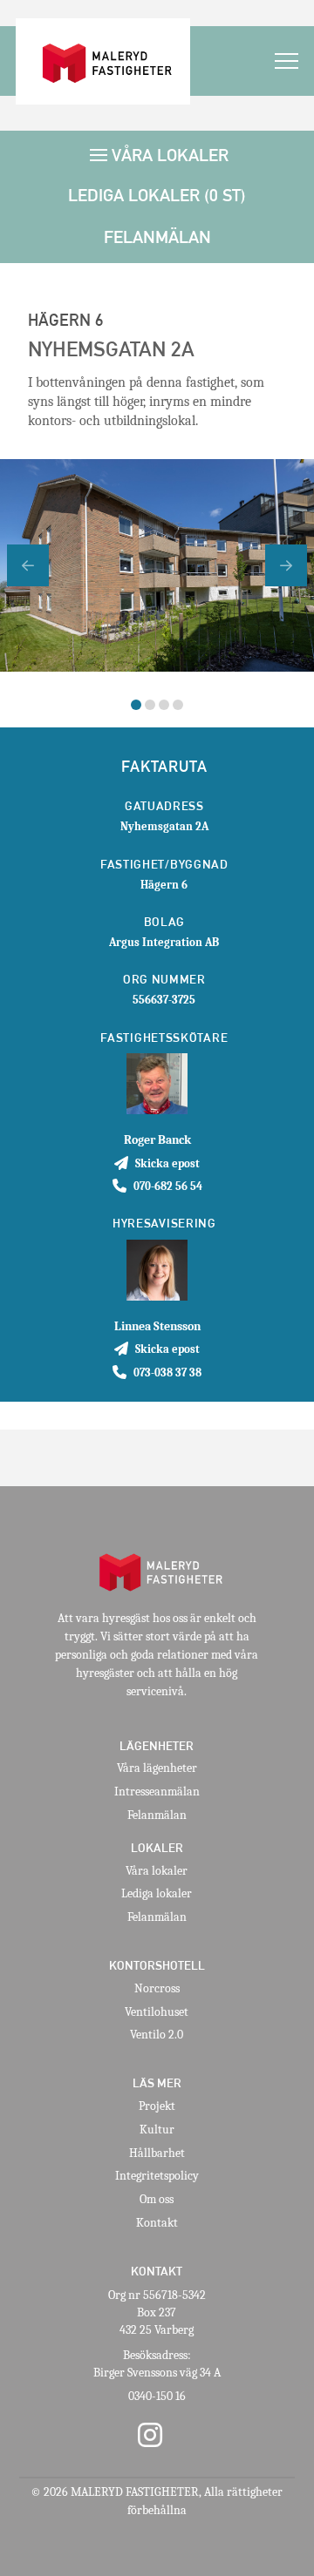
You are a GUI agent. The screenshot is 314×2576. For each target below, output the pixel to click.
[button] (287, 61)
